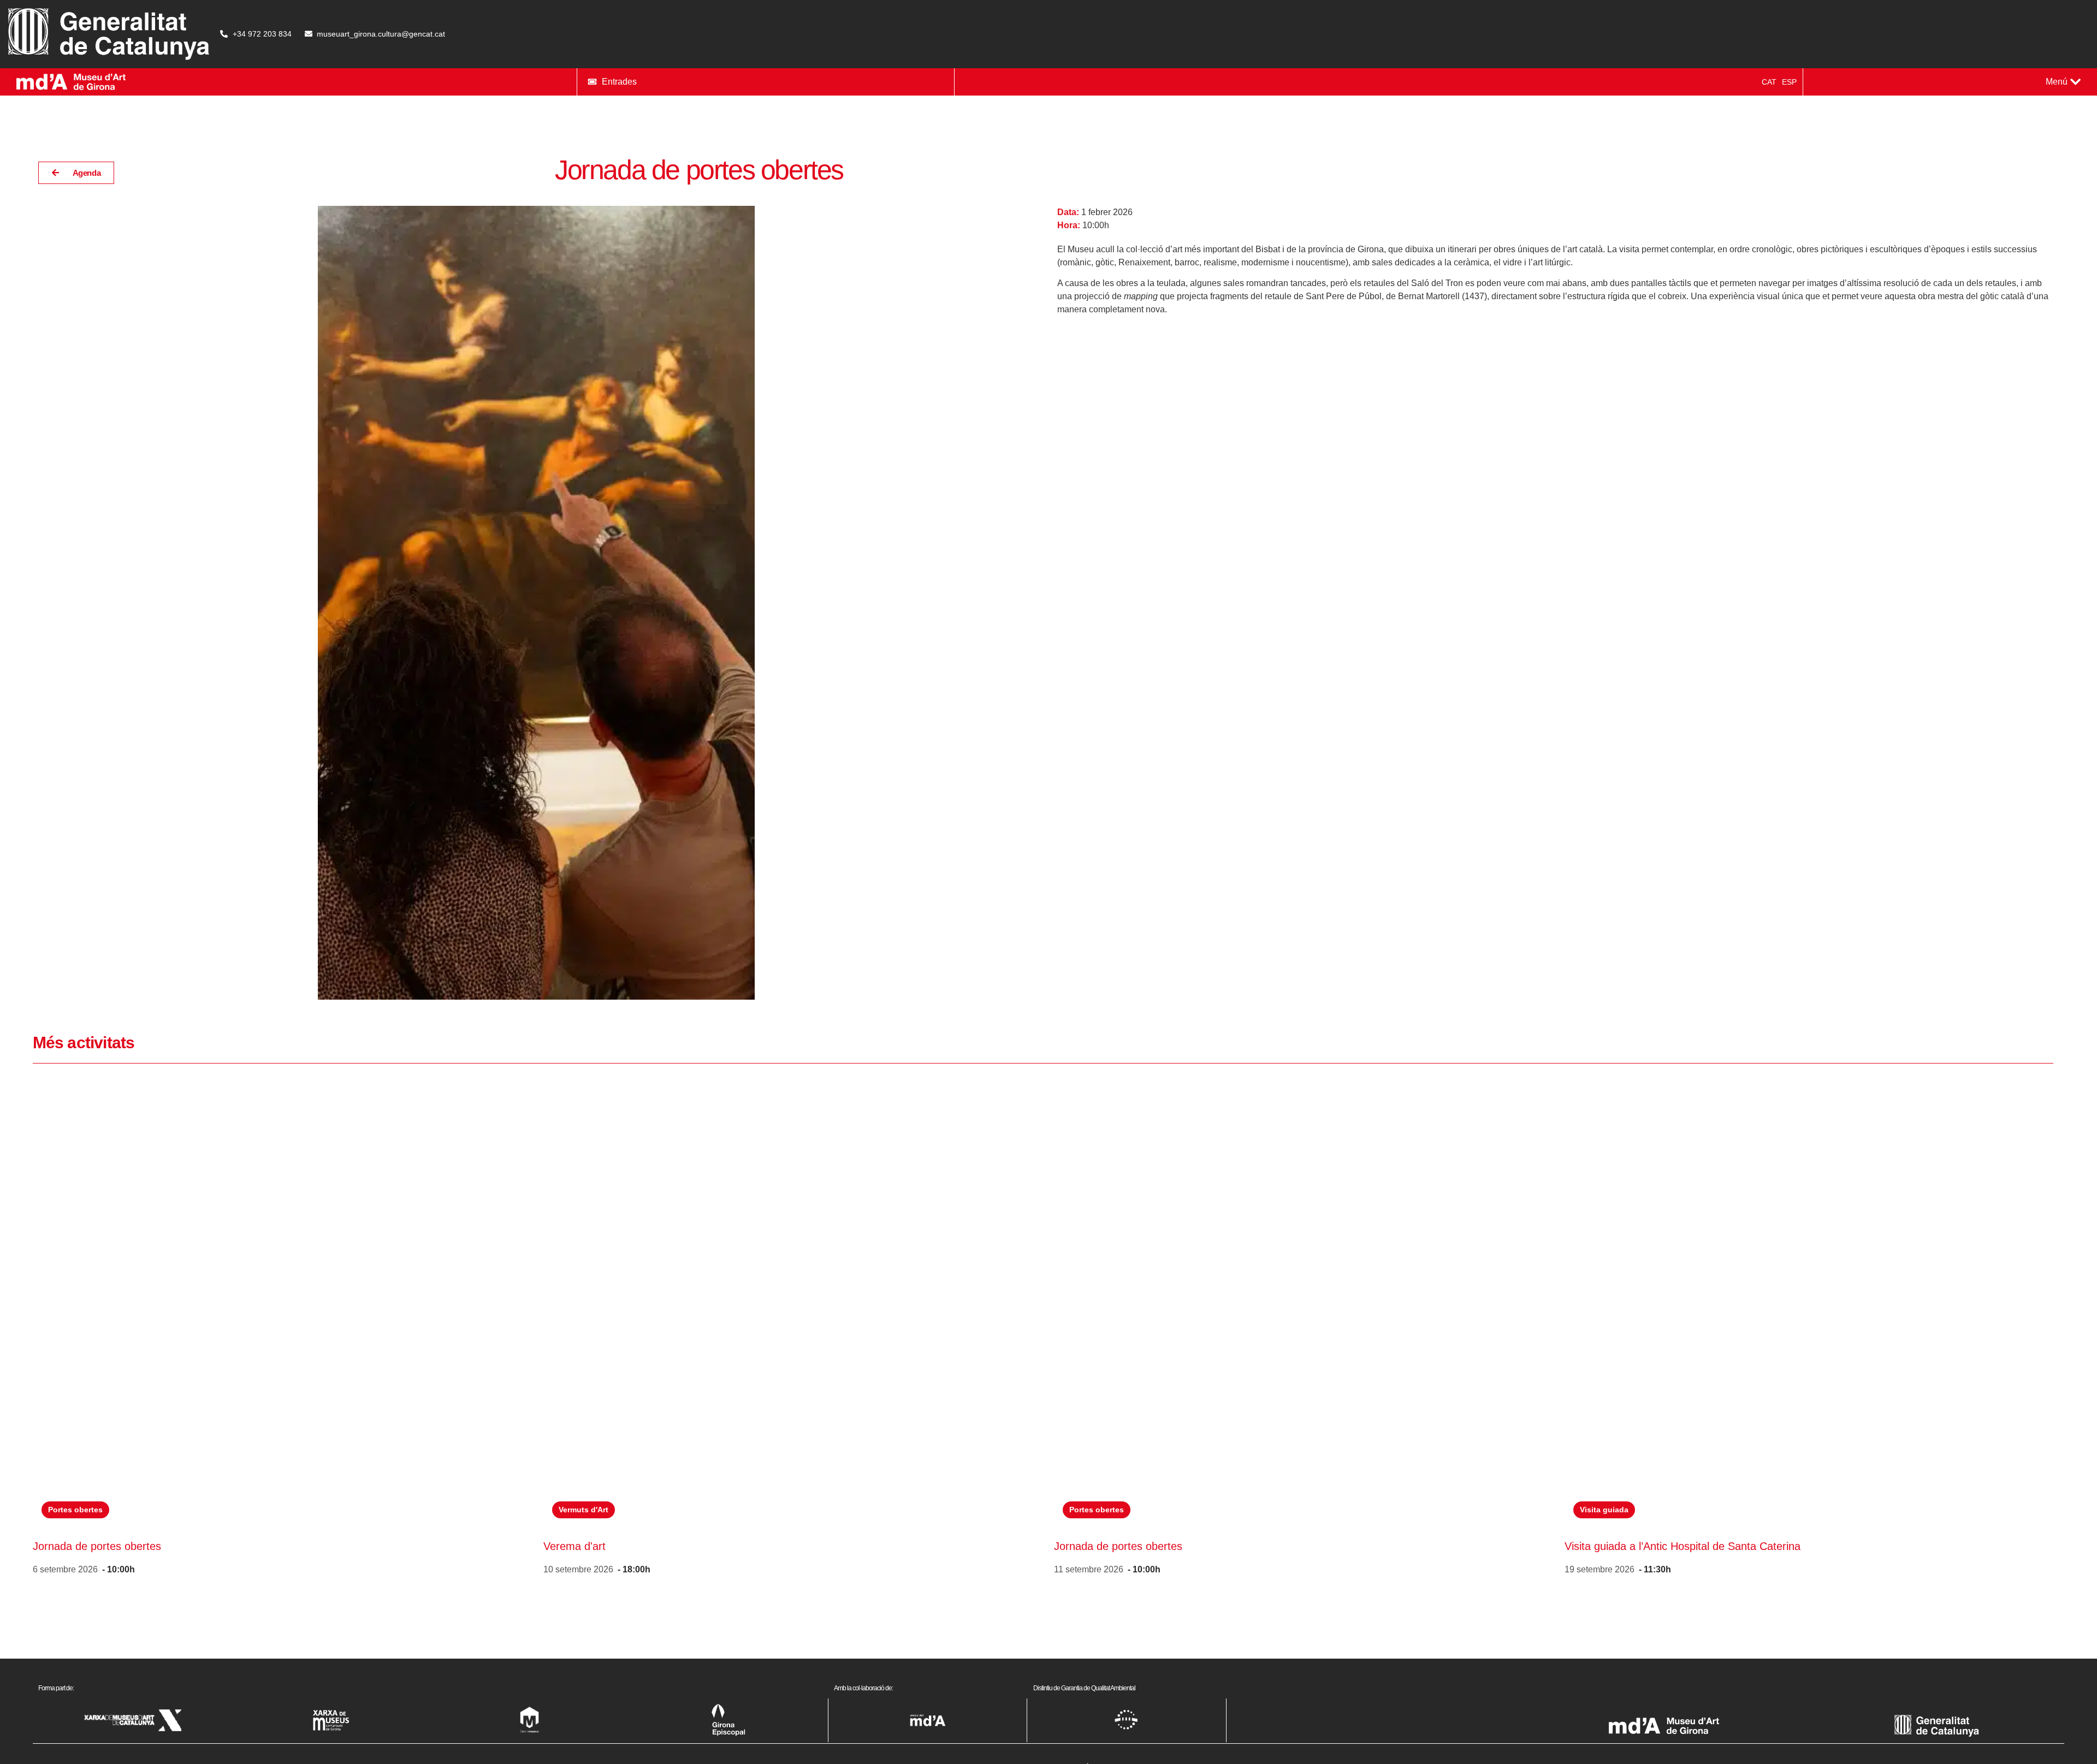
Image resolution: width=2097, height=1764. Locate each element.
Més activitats (84, 1043)
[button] (2063, 82)
